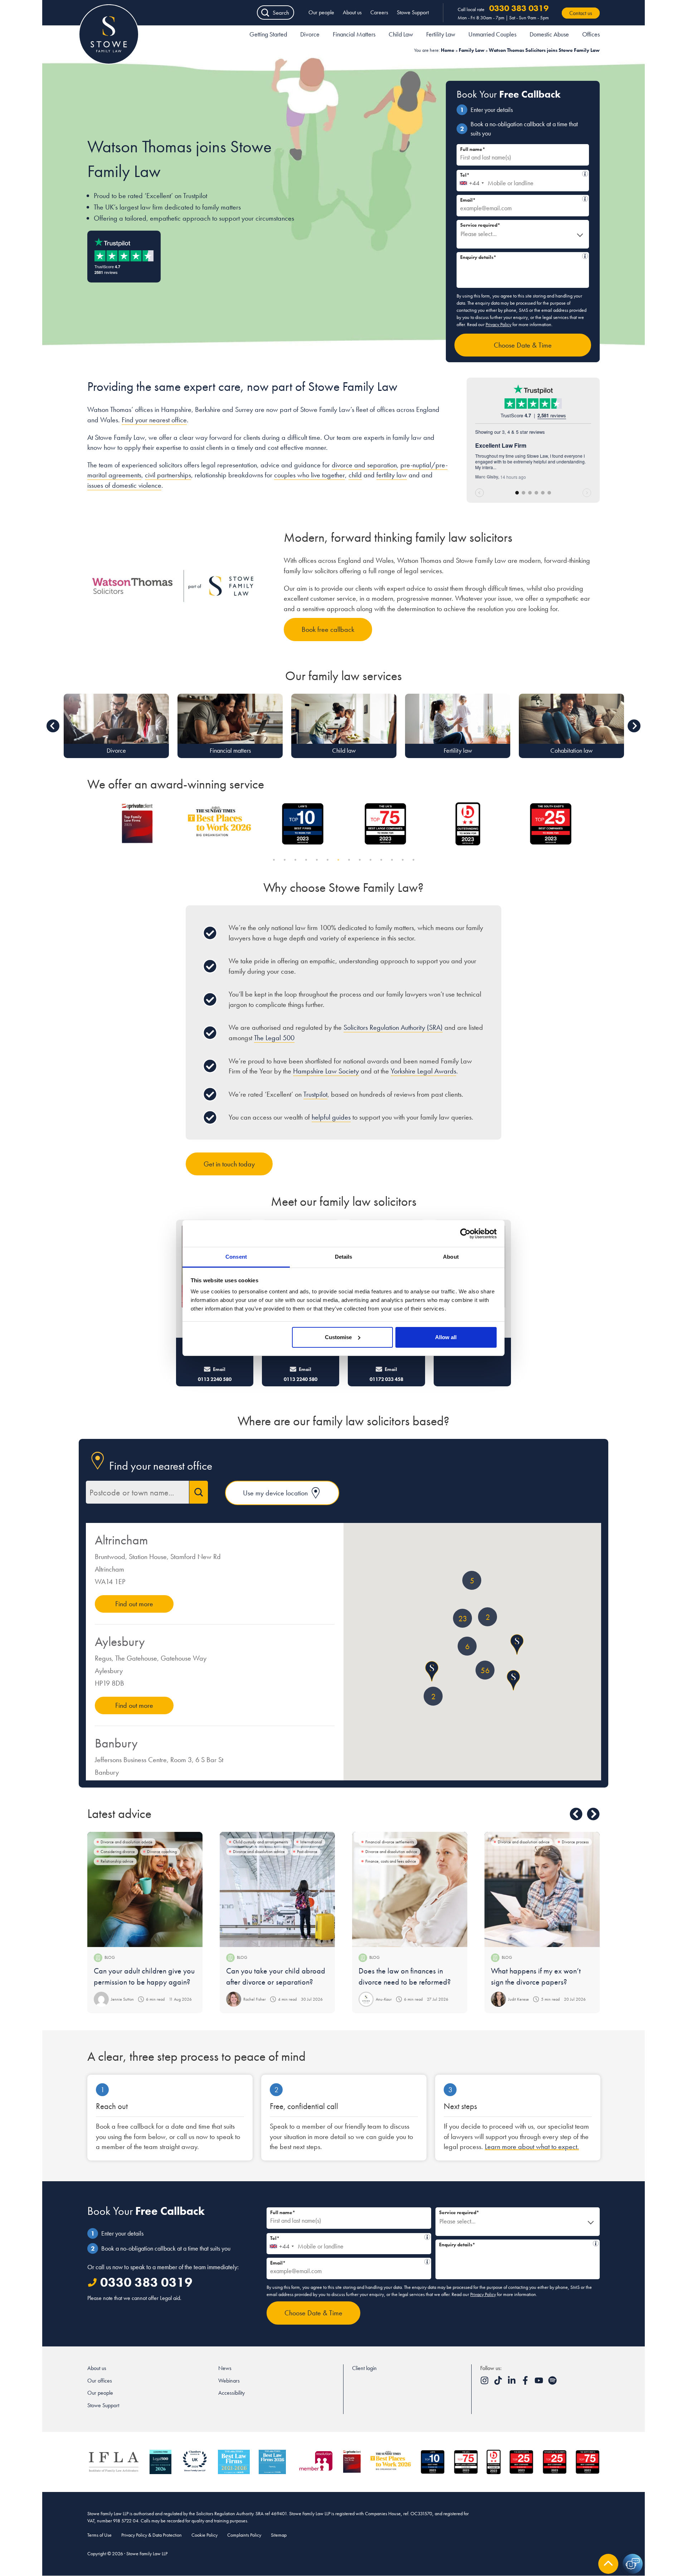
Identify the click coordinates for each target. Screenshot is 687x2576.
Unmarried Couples (492, 34)
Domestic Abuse (549, 34)
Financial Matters (354, 34)
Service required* (480, 225)
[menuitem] (268, 35)
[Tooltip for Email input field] (585, 199)
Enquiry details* (520, 256)
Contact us (581, 13)
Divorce (310, 34)
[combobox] (471, 181)
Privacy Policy (498, 324)
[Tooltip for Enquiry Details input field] (585, 256)
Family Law (472, 50)
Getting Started (268, 34)
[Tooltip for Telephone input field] (585, 174)
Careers (379, 12)
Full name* (473, 149)
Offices (591, 34)
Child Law (401, 34)
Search (281, 13)
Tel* (520, 174)
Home (448, 50)
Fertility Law (441, 34)
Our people (321, 12)
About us (352, 12)
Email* (520, 199)
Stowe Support (413, 12)
